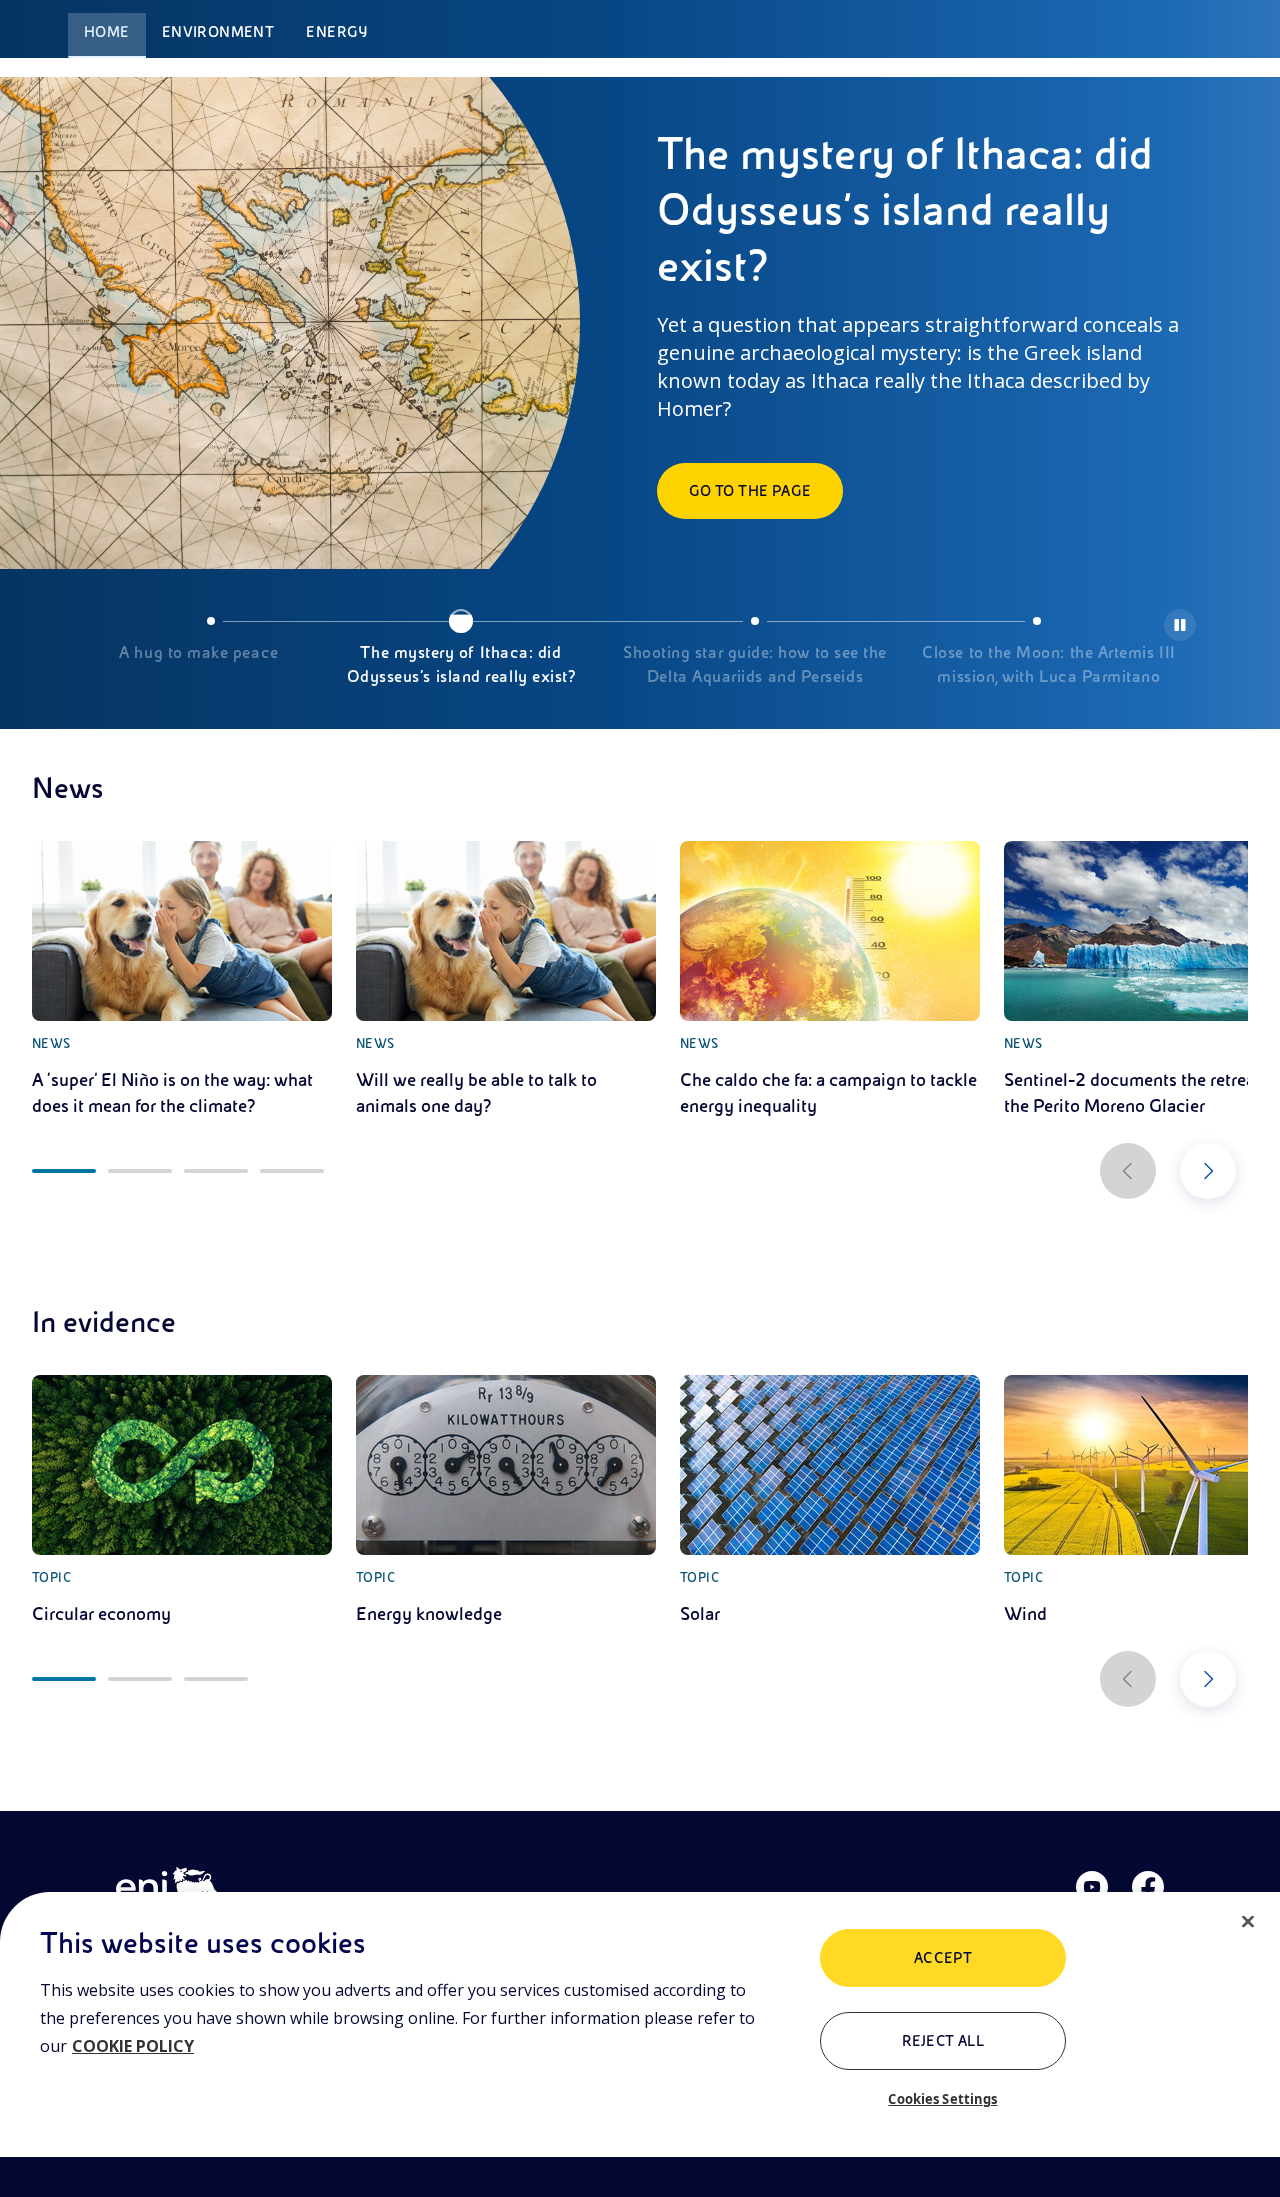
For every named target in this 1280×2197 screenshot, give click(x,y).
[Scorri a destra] (1208, 1171)
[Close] (1248, 1922)
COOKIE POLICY (133, 2046)
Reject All (943, 2041)
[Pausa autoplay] (1180, 625)
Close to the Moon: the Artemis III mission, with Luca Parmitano (1048, 665)
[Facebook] (1148, 1887)
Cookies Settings (942, 2099)
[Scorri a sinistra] (1128, 1171)
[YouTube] (1092, 1887)
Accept (943, 1958)
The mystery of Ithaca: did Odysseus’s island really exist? (461, 665)
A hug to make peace (198, 653)
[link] (182, 980)
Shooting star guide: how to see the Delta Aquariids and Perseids (755, 665)
